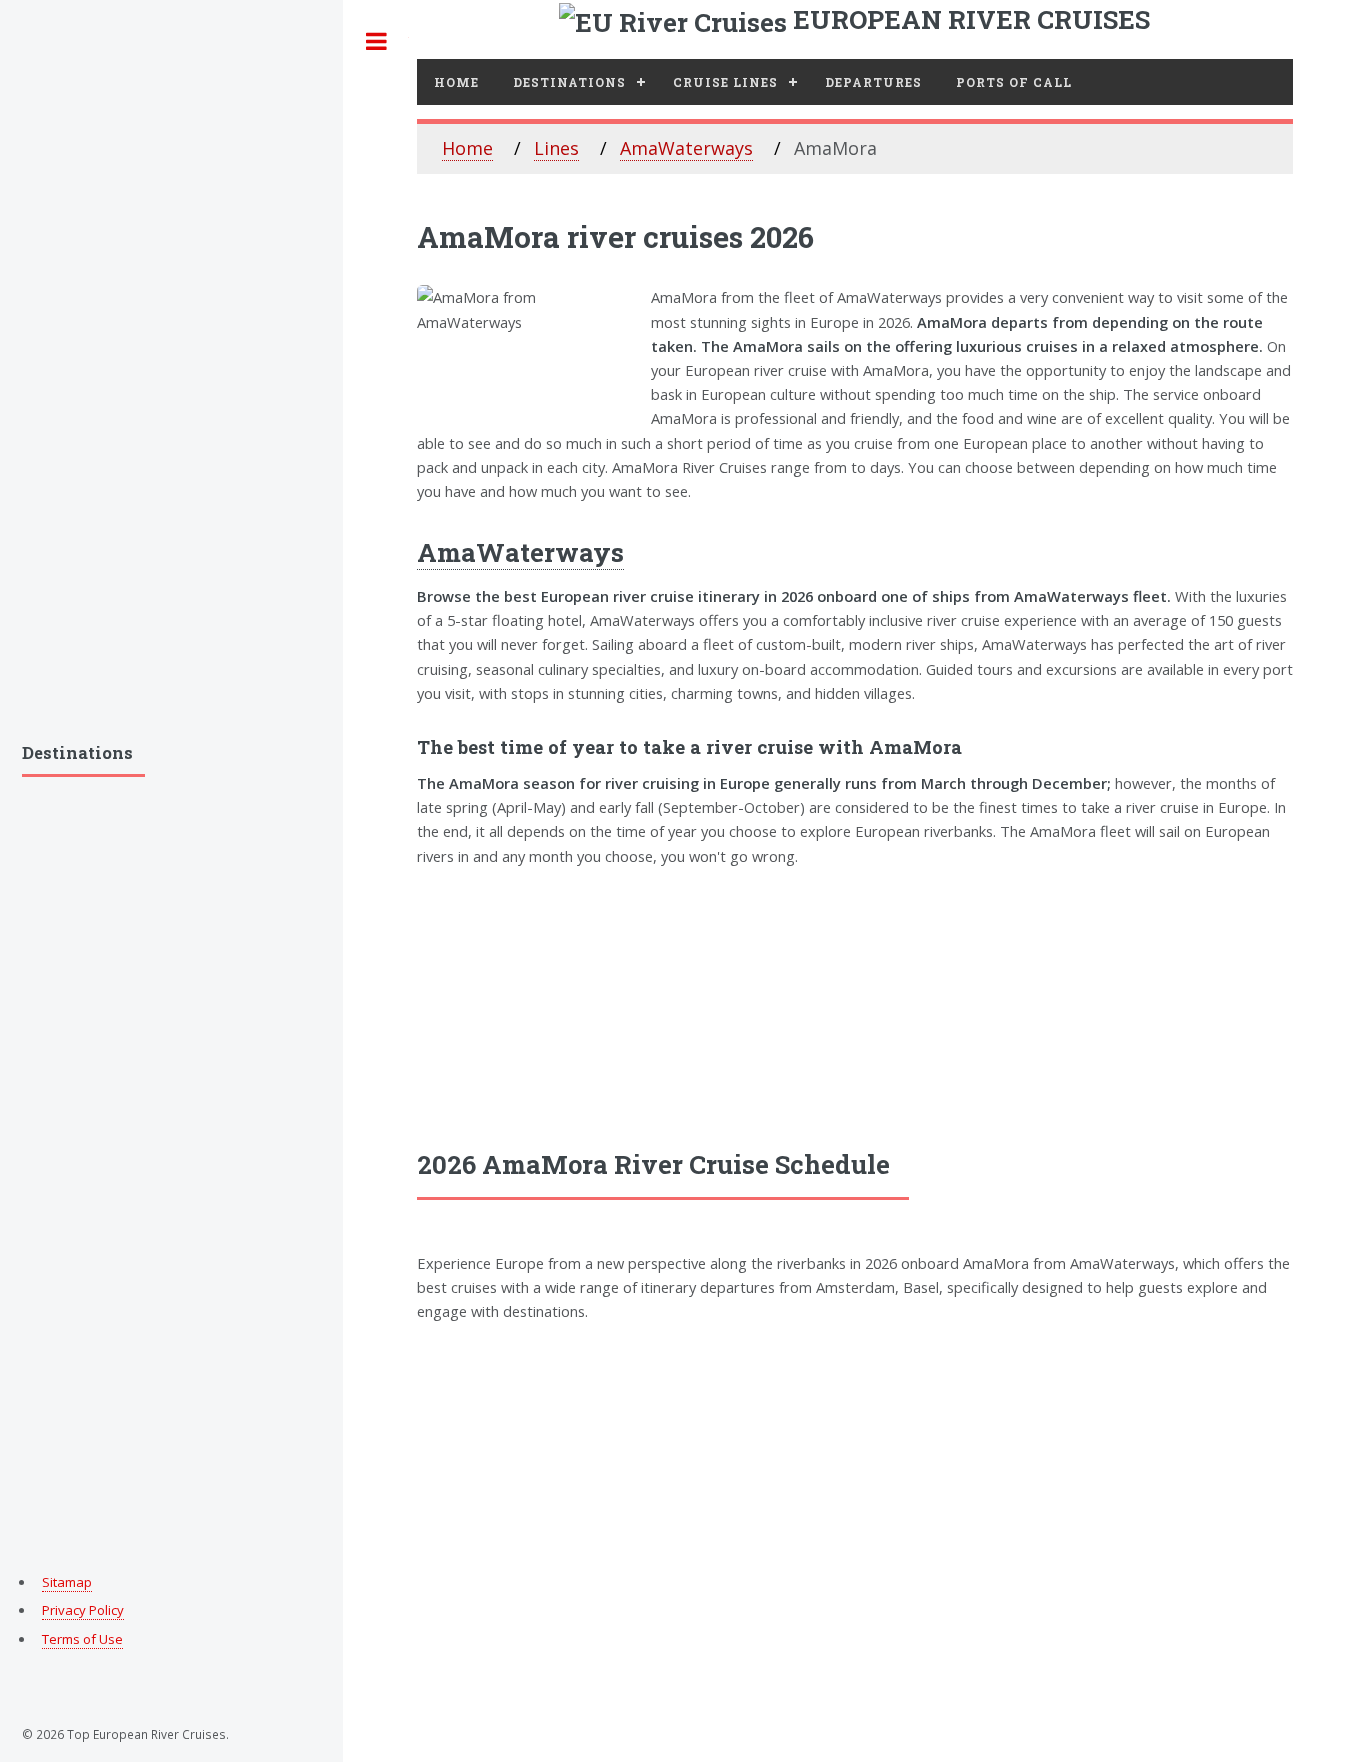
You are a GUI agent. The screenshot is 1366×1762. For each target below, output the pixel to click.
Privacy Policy (83, 1610)
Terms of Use (82, 1639)
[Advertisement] (855, 1006)
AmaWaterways (686, 148)
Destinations (569, 82)
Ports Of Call (1014, 82)
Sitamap (67, 1582)
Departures (873, 82)
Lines (556, 148)
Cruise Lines (725, 82)
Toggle (376, 41)
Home (456, 82)
